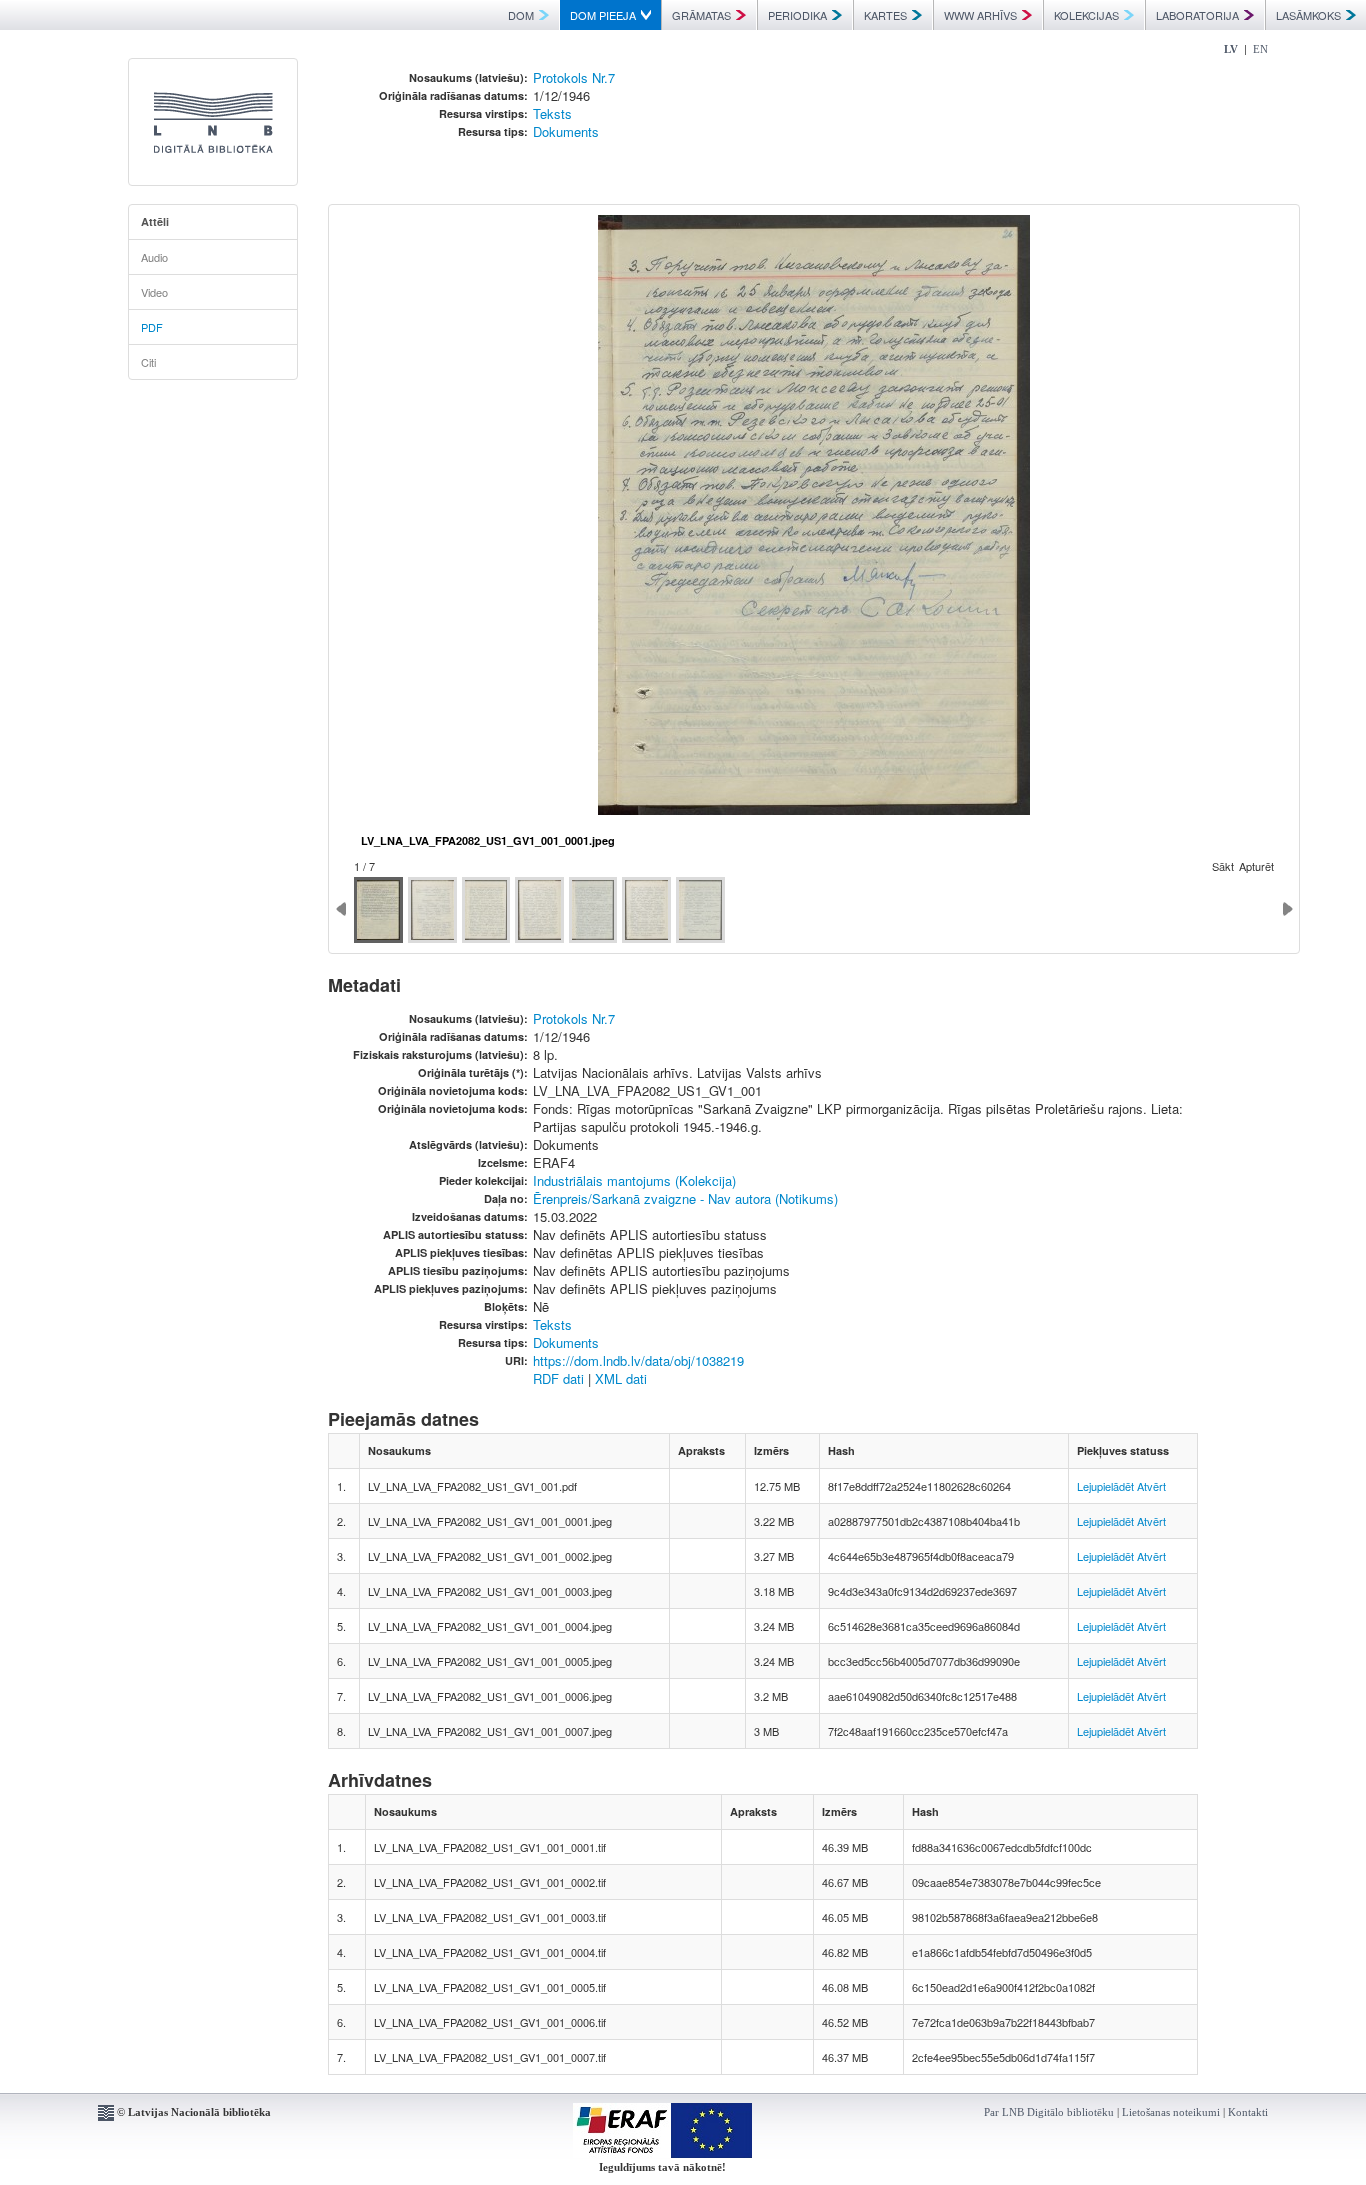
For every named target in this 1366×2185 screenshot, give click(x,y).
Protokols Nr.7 (574, 77)
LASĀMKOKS (1308, 15)
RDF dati (558, 1378)
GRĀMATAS (701, 15)
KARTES (885, 15)
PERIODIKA (797, 15)
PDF (152, 327)
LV (1231, 49)
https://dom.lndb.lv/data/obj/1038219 (638, 1360)
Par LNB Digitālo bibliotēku (1049, 2112)
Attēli (155, 221)
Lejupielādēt (1105, 1486)
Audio (154, 257)
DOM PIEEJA (603, 15)
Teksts (552, 113)
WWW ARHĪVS (980, 15)
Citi (148, 362)
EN (1260, 49)
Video (154, 292)
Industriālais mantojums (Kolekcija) (634, 1180)
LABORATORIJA (1197, 15)
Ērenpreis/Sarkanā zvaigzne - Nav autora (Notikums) (685, 1198)
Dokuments (566, 131)
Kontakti (1248, 2112)
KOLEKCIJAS (1086, 15)
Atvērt (1151, 1486)
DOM (521, 15)
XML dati (621, 1378)
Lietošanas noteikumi (1171, 2112)
